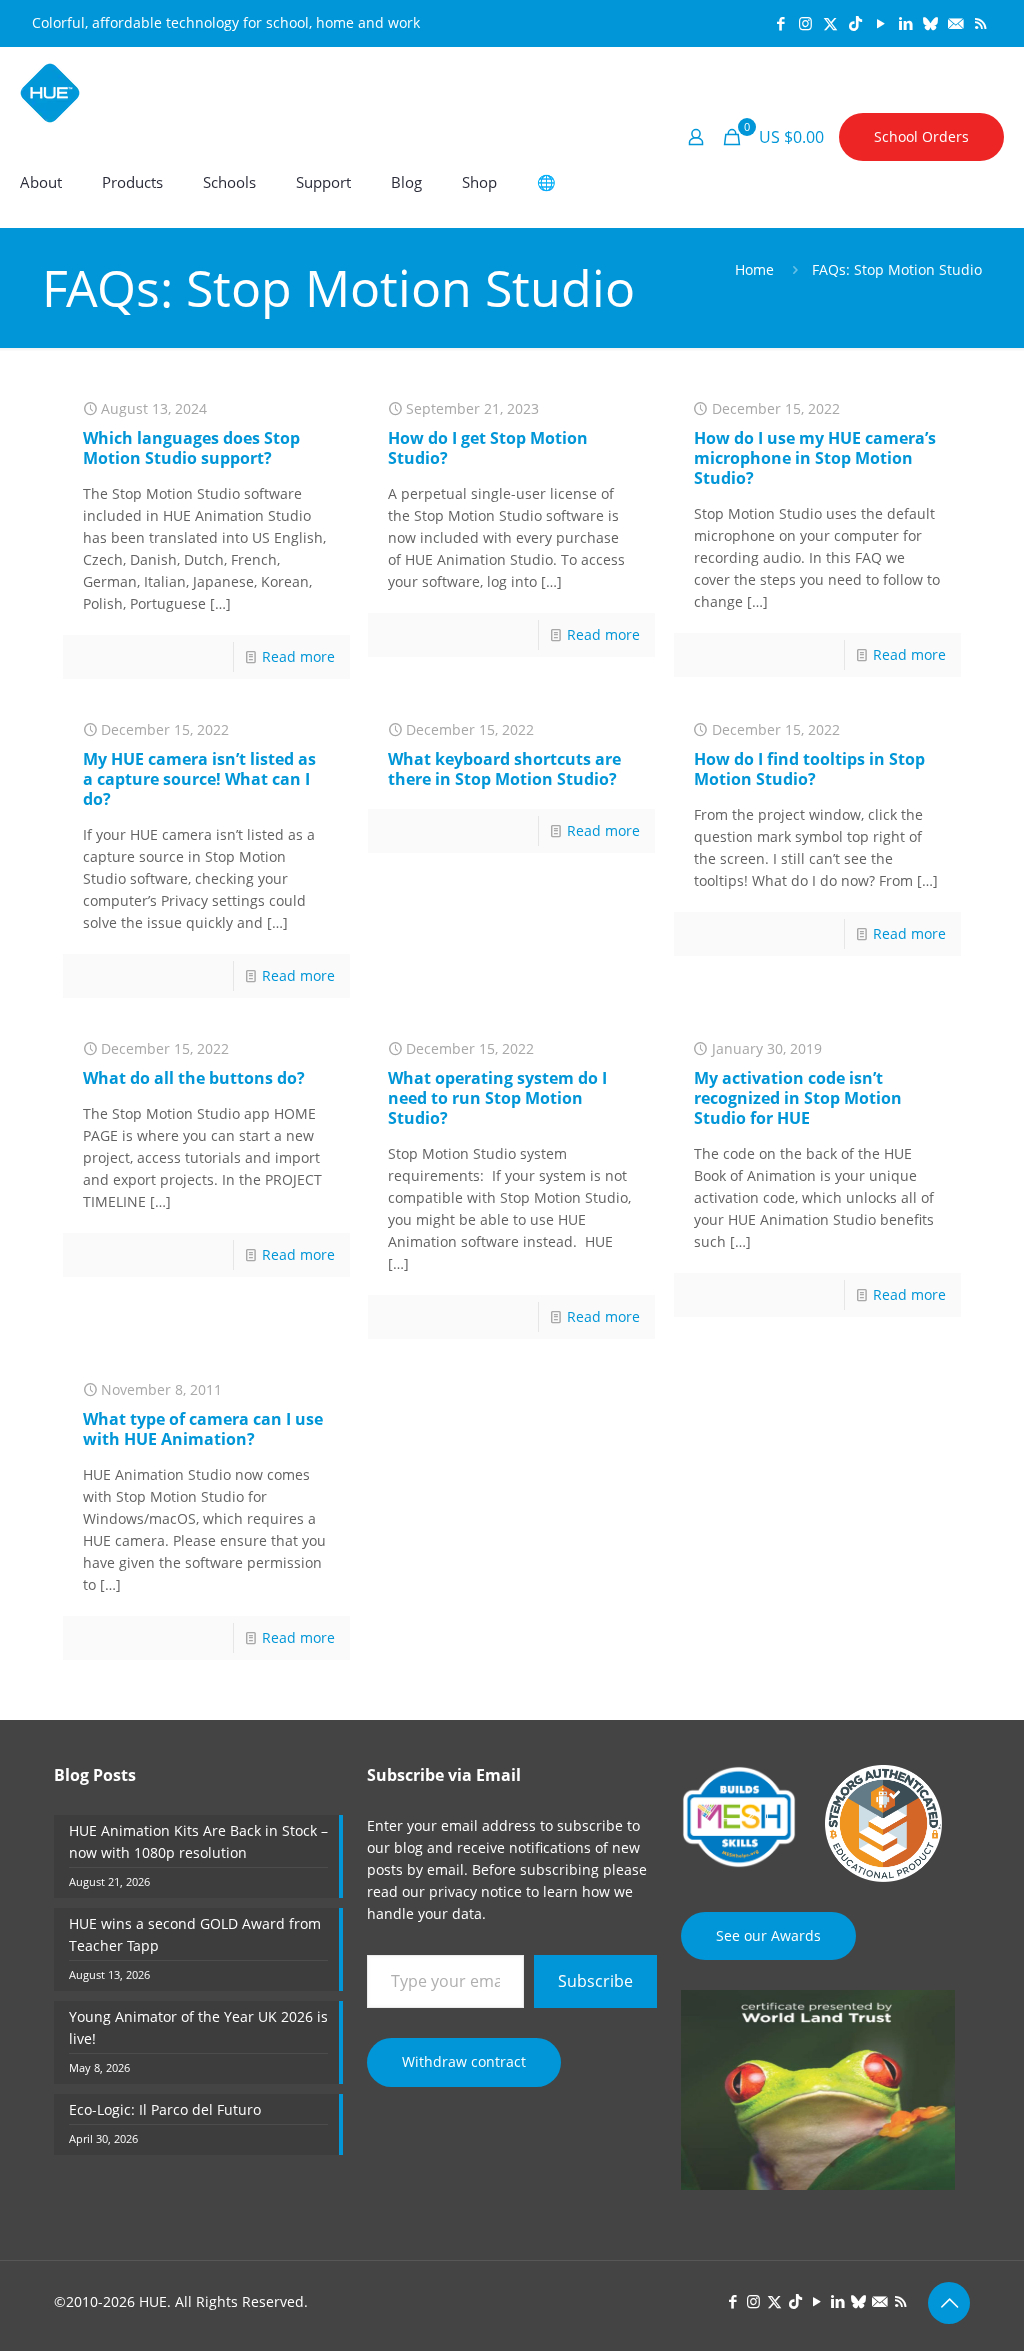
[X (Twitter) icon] (830, 23)
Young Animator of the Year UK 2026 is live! (198, 2027)
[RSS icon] (980, 23)
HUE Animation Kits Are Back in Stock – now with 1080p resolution (198, 1841)
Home (754, 269)
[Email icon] (955, 23)
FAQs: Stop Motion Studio (897, 269)
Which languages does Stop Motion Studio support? (191, 448)
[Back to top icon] (949, 2303)
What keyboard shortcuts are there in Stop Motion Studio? (504, 769)
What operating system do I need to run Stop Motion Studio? (497, 1098)
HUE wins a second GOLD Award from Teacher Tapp (195, 1934)
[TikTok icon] (855, 23)
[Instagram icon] (805, 23)
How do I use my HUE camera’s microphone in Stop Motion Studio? (815, 458)
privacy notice (475, 1891)
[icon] (930, 23)
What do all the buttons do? (194, 1078)
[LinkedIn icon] (905, 23)
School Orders (921, 136)
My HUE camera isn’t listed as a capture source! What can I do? (199, 779)
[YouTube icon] (880, 23)
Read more (298, 656)
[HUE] (50, 92)
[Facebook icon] (780, 23)
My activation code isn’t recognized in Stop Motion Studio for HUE (798, 1098)
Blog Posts (95, 1775)
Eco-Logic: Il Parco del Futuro (165, 2109)
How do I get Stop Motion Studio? (488, 448)
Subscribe (595, 1981)
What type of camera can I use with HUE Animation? (203, 1429)
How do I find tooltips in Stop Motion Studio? (809, 769)
